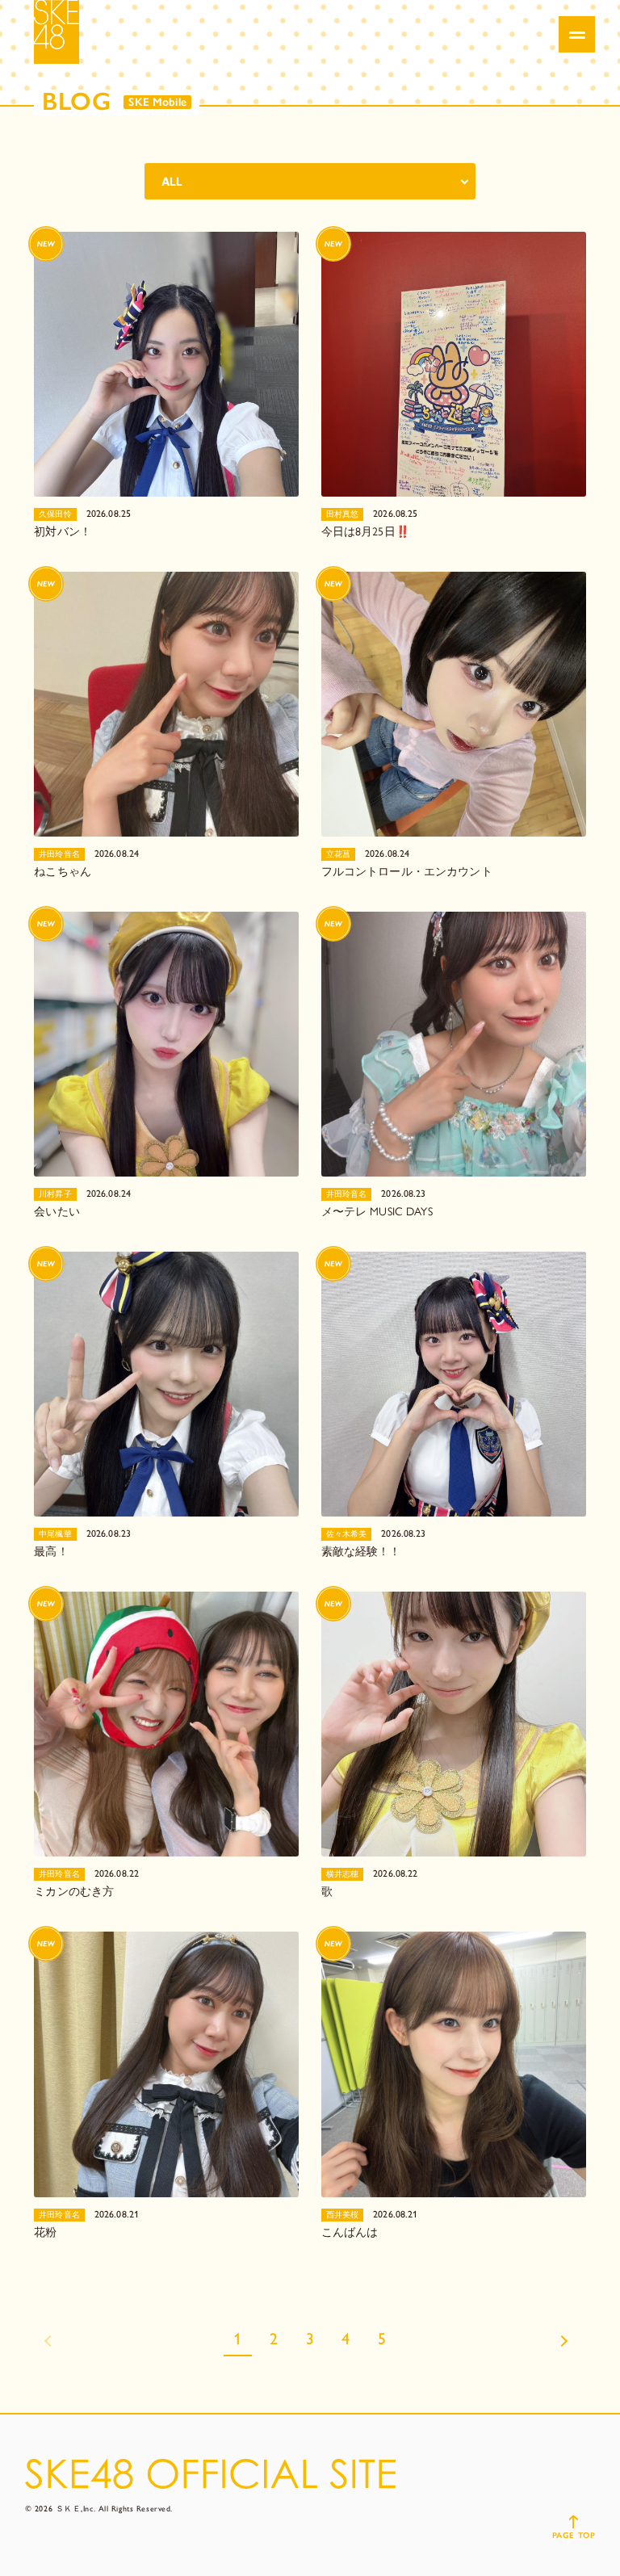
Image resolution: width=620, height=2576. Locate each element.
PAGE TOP (574, 2535)
